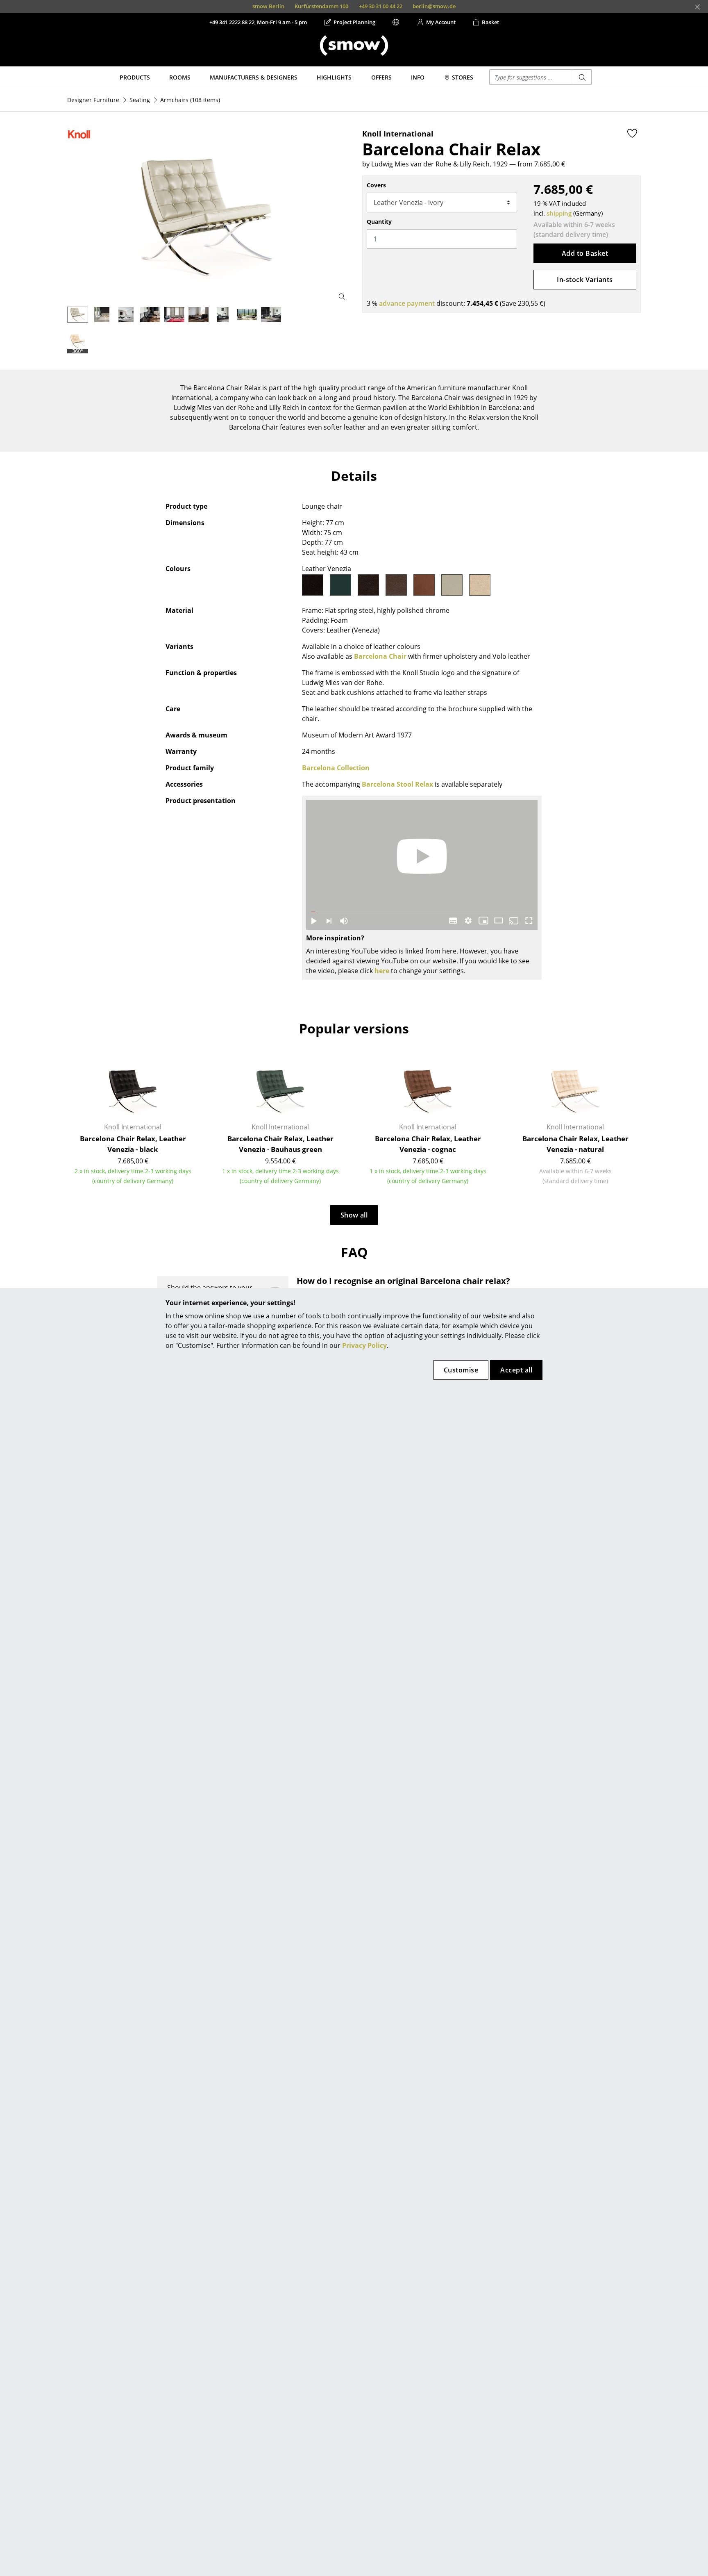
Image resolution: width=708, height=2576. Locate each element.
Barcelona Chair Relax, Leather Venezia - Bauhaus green (280, 1144)
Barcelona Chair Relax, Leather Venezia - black (133, 1144)
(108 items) (190, 100)
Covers (376, 185)
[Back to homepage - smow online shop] (354, 46)
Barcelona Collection (336, 768)
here (382, 971)
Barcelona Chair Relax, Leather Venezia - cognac (428, 1144)
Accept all (516, 1370)
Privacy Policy (364, 1345)
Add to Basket (585, 253)
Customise (461, 1370)
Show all (354, 1215)
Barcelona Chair (380, 656)
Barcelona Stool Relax (397, 784)
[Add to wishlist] (632, 133)
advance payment (407, 303)
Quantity (379, 222)
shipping (559, 213)
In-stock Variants (585, 280)
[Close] (697, 7)
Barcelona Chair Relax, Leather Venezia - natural (575, 1144)
